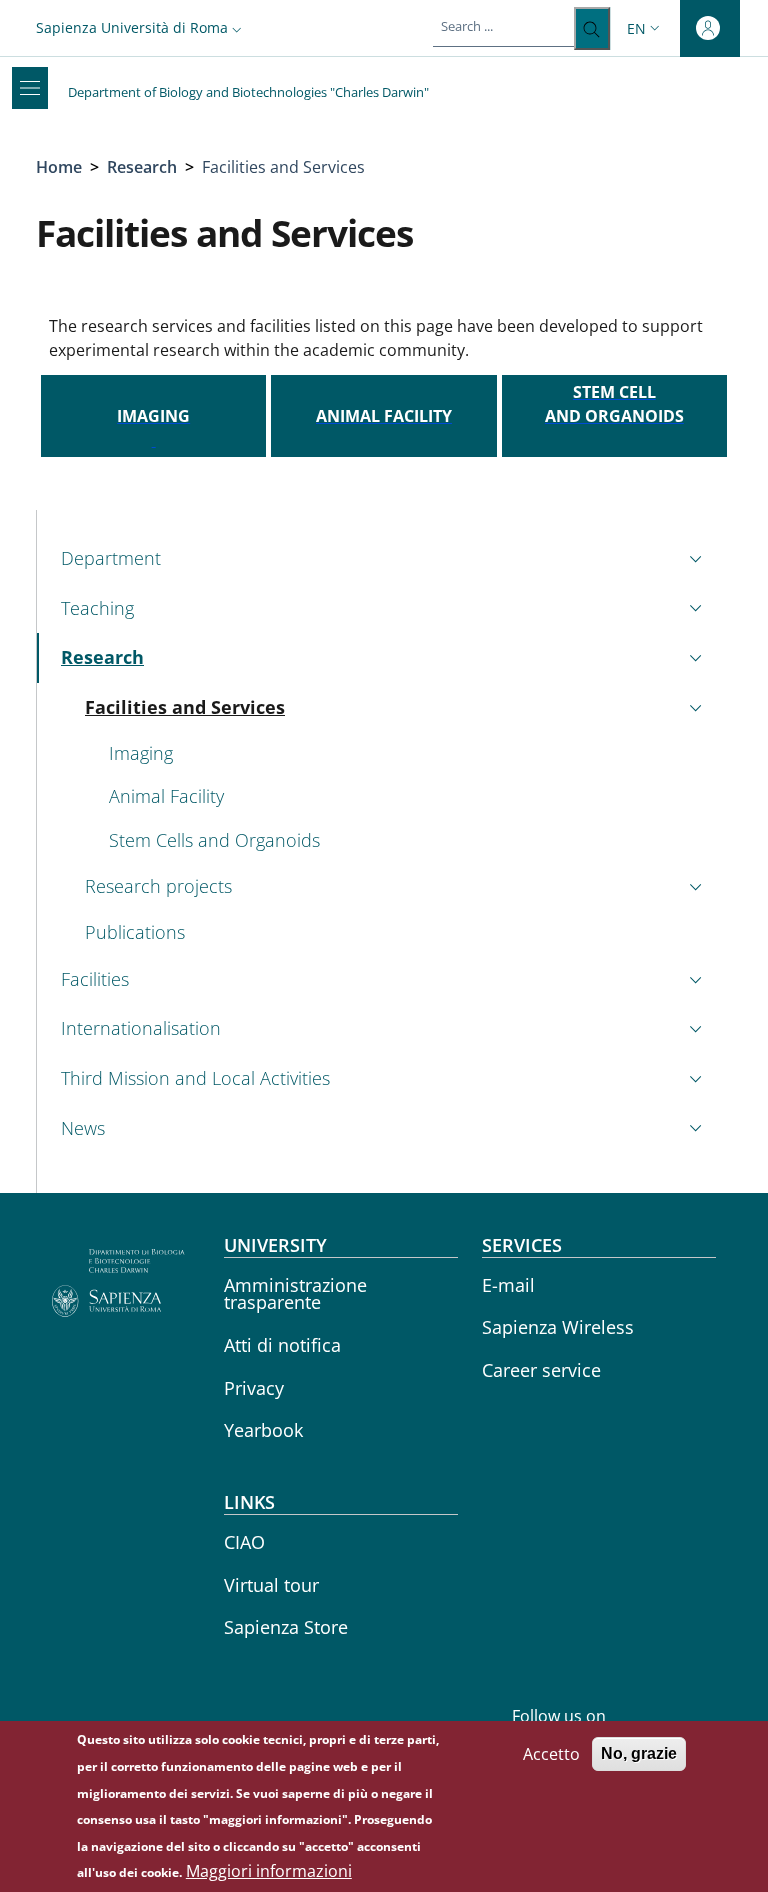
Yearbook (263, 1430)
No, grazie (639, 1753)
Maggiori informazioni (269, 1871)
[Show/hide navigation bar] (30, 88)
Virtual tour (271, 1585)
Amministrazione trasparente (295, 1294)
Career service (541, 1370)
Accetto (551, 1754)
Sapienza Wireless (558, 1327)
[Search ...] (591, 28)
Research (142, 167)
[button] (141, 27)
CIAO (244, 1542)
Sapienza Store (286, 1627)
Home (59, 167)
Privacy (254, 1388)
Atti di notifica (282, 1345)
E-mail (508, 1285)
